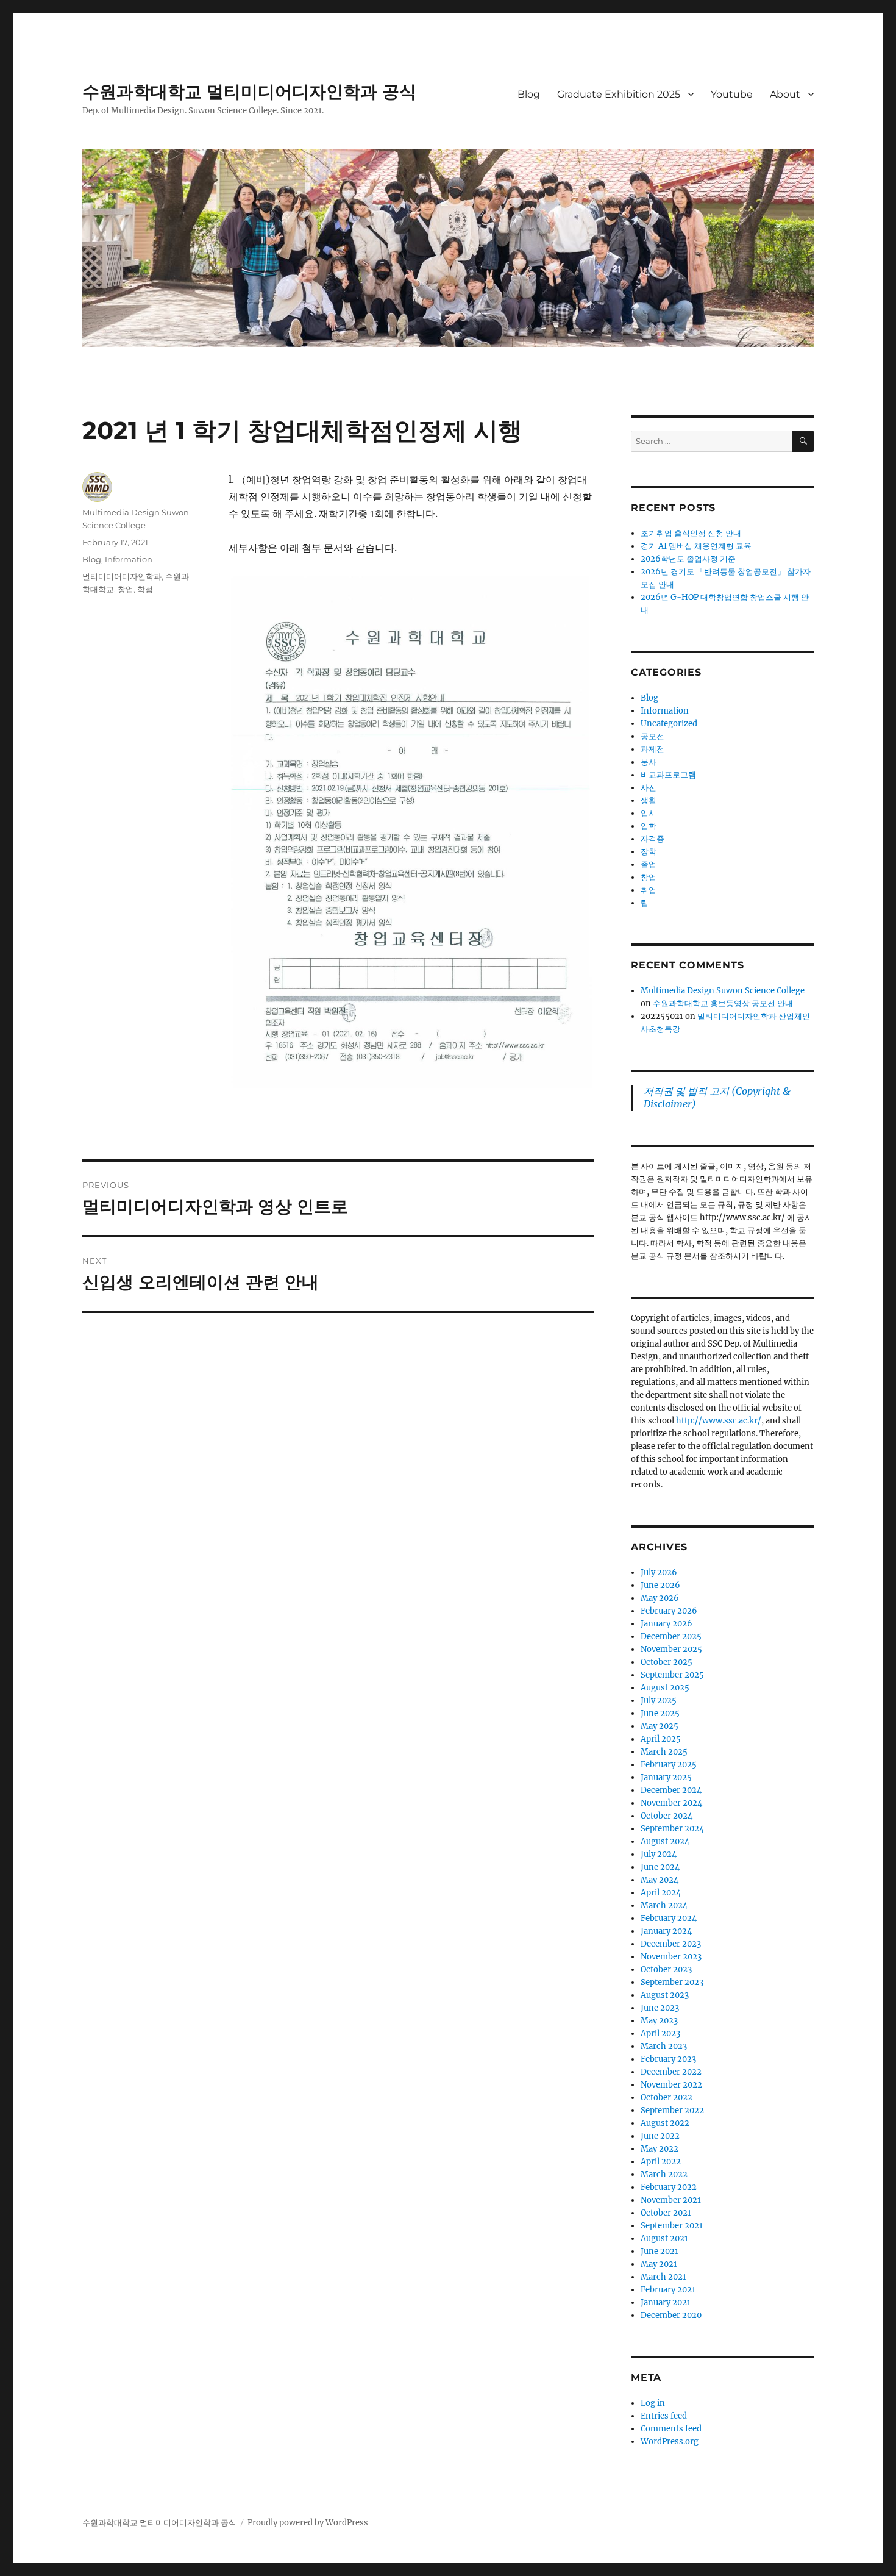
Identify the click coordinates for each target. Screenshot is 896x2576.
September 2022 (672, 2110)
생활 (649, 800)
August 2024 (665, 1841)
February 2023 (668, 2059)
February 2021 (668, 2290)
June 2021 (660, 2251)
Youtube (732, 94)
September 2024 (672, 1829)
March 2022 (664, 2174)
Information (129, 559)
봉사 (649, 762)
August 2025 (665, 1688)
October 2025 (667, 1662)
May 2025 (660, 1726)
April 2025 (661, 1739)
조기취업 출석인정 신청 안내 (691, 533)
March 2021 (663, 2277)
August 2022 (665, 2123)
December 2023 (671, 1944)
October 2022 (667, 2098)
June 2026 (660, 1585)
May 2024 (660, 1880)
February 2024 (669, 1918)
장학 (649, 852)
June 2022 (660, 2136)
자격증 (652, 839)
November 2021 (671, 2200)
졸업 (649, 864)
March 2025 (664, 1752)
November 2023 (671, 1957)
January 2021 (666, 2302)
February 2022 (669, 2187)
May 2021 (659, 2264)
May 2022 (660, 2149)
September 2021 (672, 2226)
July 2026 (659, 1572)
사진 (649, 788)
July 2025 (659, 1701)
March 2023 (664, 2046)
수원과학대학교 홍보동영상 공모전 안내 (723, 1004)
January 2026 (667, 1624)
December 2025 (671, 1637)
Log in (653, 2403)
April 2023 (660, 2034)
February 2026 (669, 1611)
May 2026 (660, 1598)
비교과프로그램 (668, 775)
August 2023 (665, 1995)
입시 (649, 813)
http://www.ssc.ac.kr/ (719, 1421)
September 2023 (672, 1982)
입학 (649, 826)
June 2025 (660, 1713)
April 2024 (661, 1893)
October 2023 (666, 1970)
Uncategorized (669, 724)
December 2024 (671, 1790)
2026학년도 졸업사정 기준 (688, 559)
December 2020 (671, 2315)
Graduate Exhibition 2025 (619, 94)
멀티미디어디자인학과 (122, 576)
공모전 (652, 736)
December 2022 (671, 2072)
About (785, 94)
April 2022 (661, 2162)
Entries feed (664, 2416)
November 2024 (671, 1803)
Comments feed (671, 2429)
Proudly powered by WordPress (308, 2523)
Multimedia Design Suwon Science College (723, 991)
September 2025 (672, 1675)
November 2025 (671, 1649)
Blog (529, 94)
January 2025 (666, 1777)
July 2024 (659, 1854)
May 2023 (659, 2021)
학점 (145, 589)
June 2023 (660, 2008)
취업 (649, 890)
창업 (126, 589)
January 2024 (666, 1931)
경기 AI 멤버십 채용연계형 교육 (696, 546)
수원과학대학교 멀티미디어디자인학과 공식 (249, 91)
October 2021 (666, 2213)
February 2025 (669, 1765)
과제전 (652, 749)
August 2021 (664, 2238)
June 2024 (660, 1867)
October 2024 (667, 1816)
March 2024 (664, 1905)
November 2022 (671, 2085)
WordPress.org (670, 2442)
